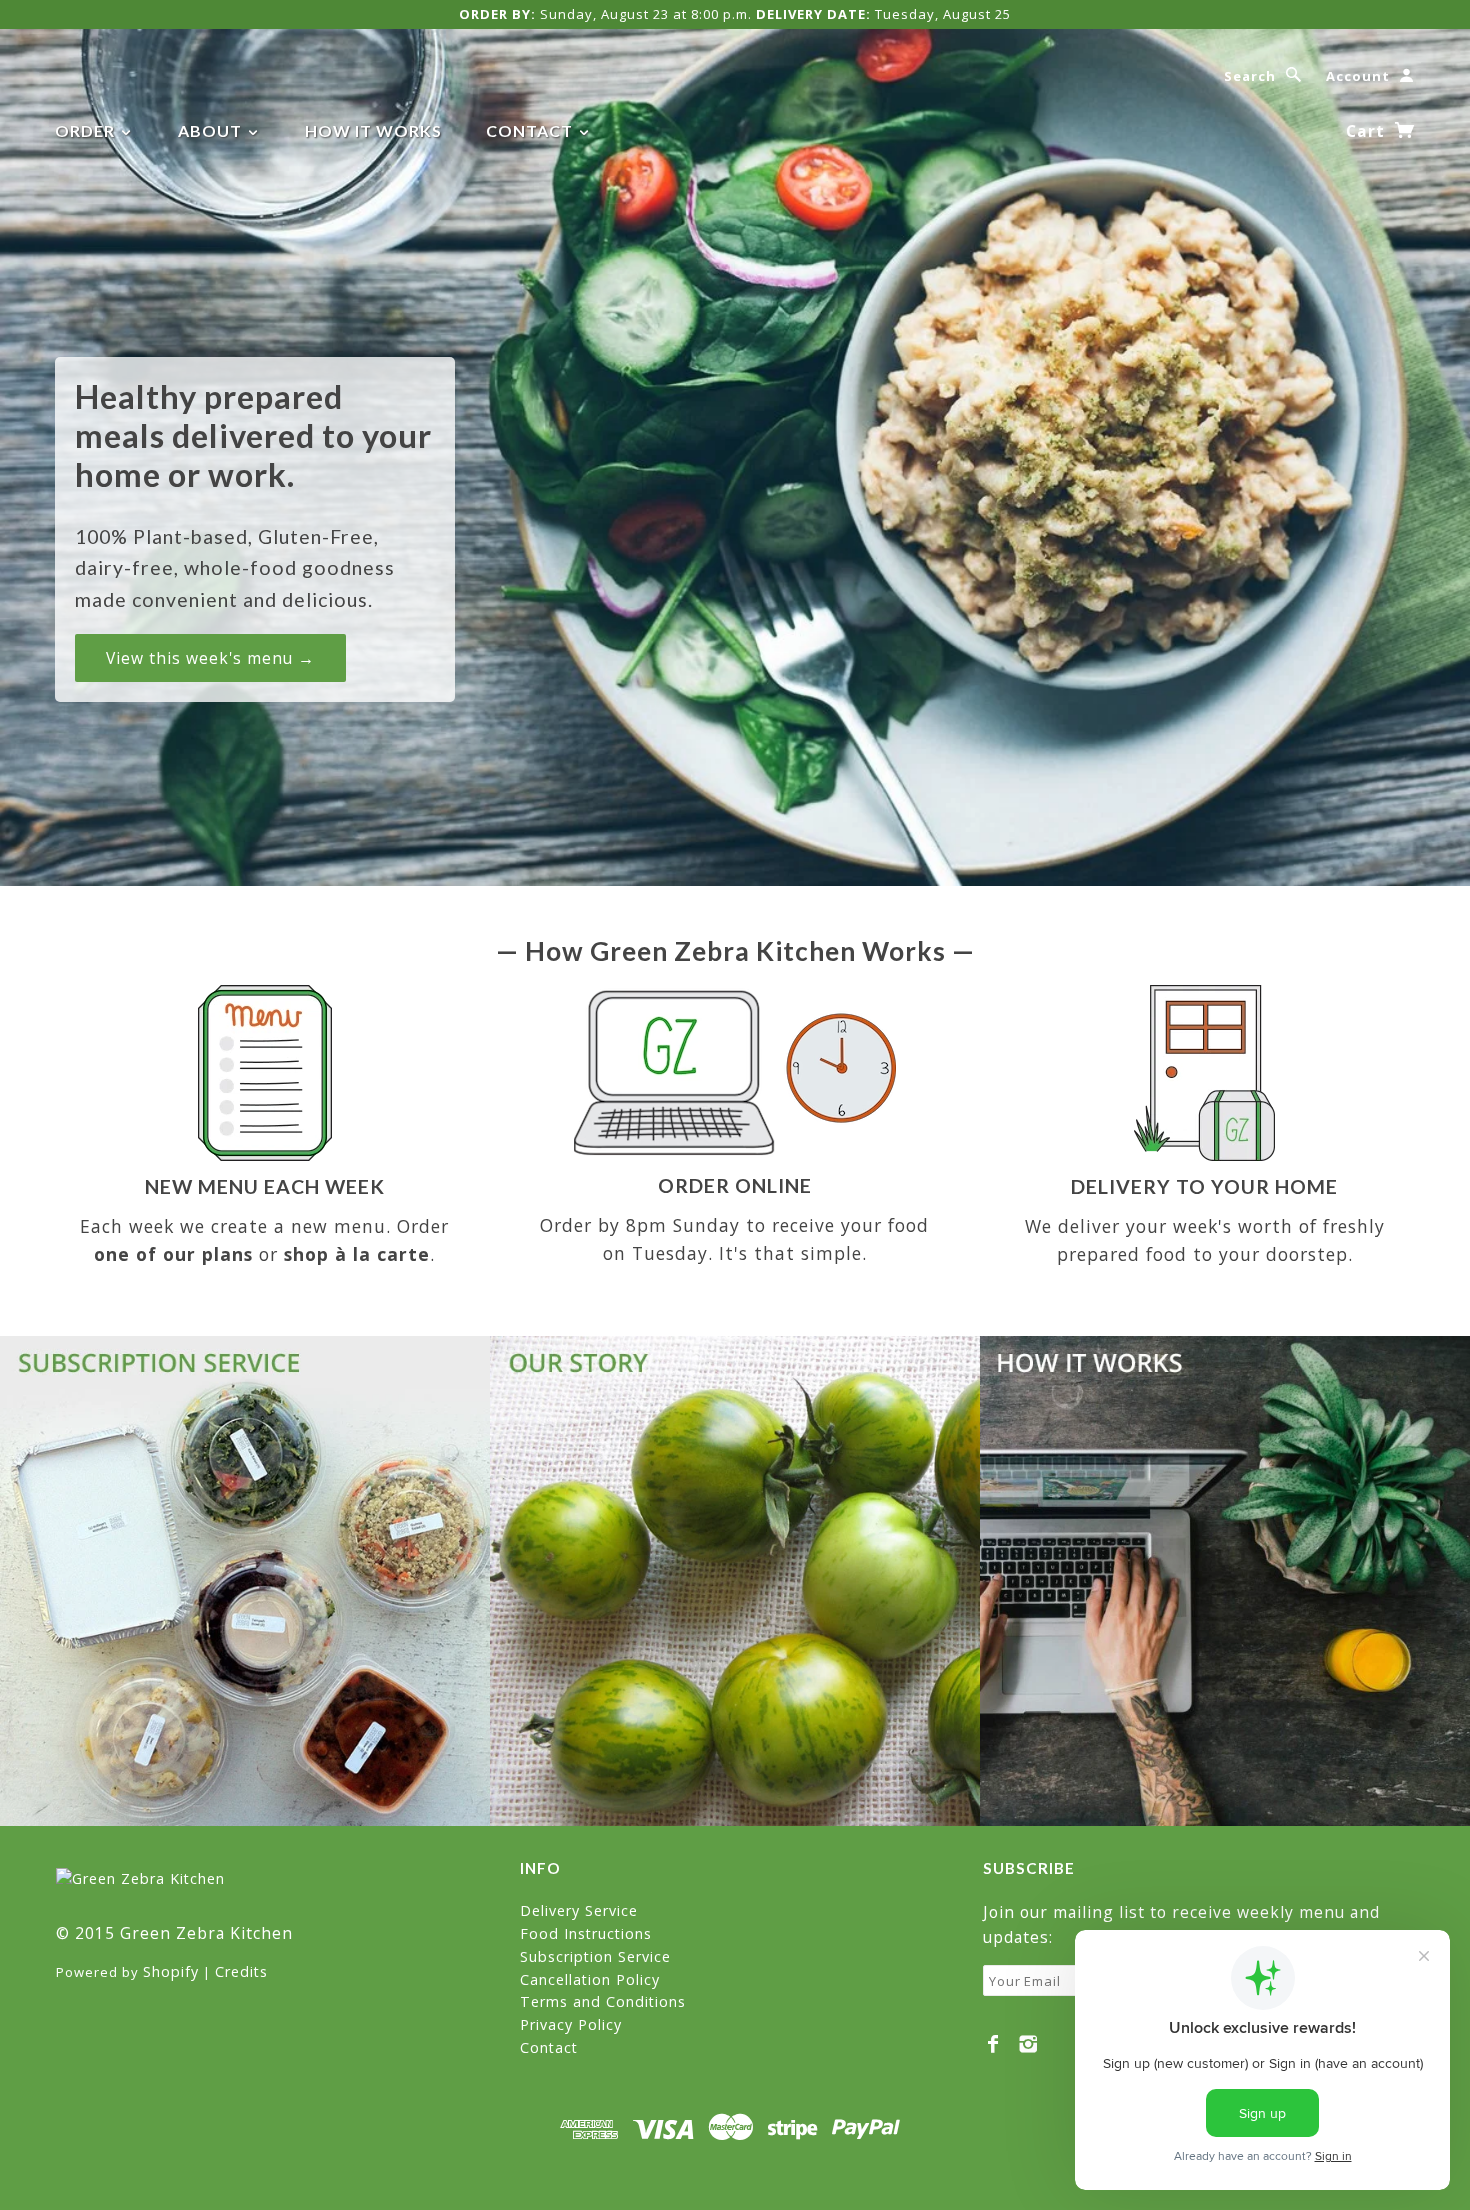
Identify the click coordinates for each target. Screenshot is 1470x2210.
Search (1250, 76)
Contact (531, 130)
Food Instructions (586, 1933)
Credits (241, 1971)
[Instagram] (1028, 2044)
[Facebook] (993, 2044)
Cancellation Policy (590, 1979)
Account (1358, 76)
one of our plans (173, 1254)
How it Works (373, 130)
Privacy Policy (571, 2024)
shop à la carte (357, 1254)
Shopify (171, 1971)
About (212, 130)
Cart (1368, 131)
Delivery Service (579, 1910)
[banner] (140, 1877)
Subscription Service (595, 1956)
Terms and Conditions (603, 2001)
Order (87, 130)
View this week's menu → (210, 658)
